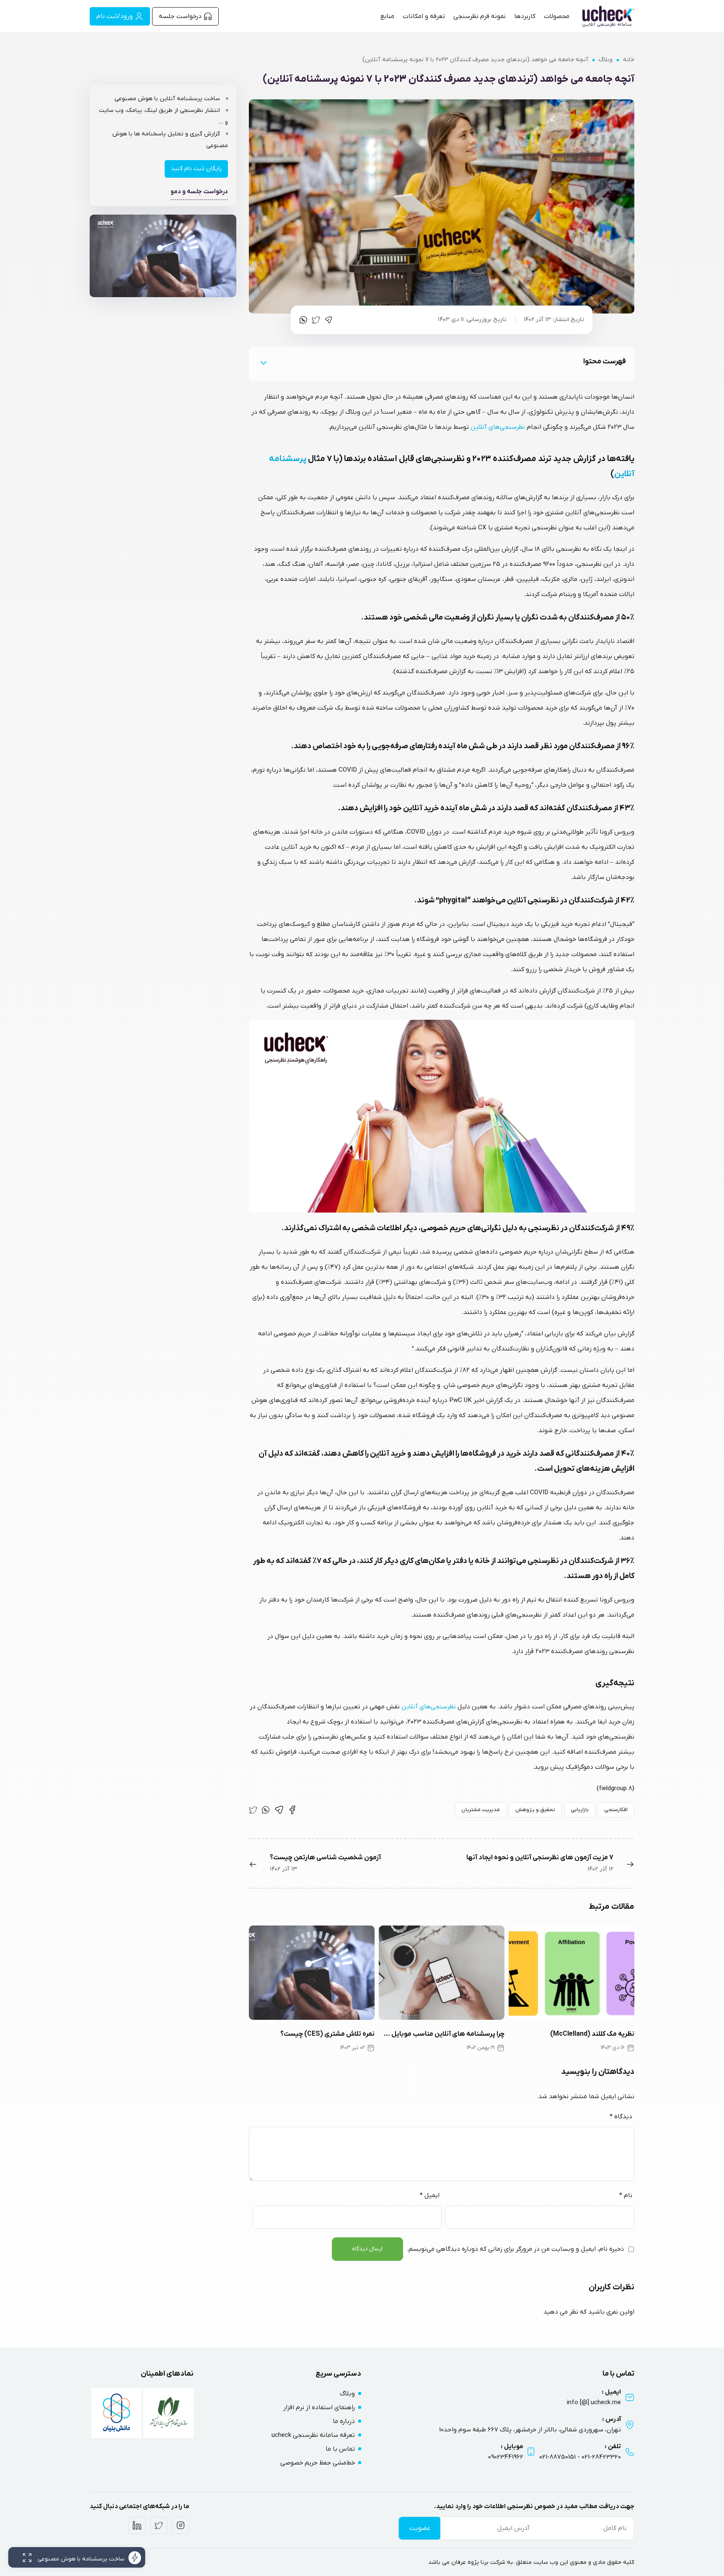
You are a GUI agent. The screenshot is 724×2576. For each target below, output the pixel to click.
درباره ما (344, 2421)
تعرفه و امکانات (424, 16)
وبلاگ (606, 60)
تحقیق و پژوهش (535, 1810)
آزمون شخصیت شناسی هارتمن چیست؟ (325, 1858)
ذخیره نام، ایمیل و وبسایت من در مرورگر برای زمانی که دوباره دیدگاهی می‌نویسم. (515, 2249)
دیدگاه (621, 2117)
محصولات (557, 16)
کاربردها (525, 16)
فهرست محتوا (605, 362)
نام (626, 2195)
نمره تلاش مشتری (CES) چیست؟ (327, 2034)
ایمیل (430, 2195)
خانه (629, 60)
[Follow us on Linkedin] (137, 2525)
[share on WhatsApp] (303, 320)
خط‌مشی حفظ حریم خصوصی (318, 2463)
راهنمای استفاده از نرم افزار (319, 2408)
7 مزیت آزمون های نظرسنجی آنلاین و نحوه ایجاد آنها (540, 1858)
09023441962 (506, 2457)
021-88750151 (557, 2457)
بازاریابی (580, 1810)
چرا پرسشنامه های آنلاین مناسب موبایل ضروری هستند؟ (442, 2034)
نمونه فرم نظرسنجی (480, 16)
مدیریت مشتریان (481, 1810)
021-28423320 (601, 2457)
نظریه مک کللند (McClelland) (592, 2034)
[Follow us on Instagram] (181, 2525)
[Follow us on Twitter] (159, 2525)
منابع (387, 16)
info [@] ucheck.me (594, 2402)
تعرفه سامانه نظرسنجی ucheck (313, 2435)
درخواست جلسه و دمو (199, 192)
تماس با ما (340, 2449)
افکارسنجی (616, 1810)
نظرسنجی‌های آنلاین (498, 427)
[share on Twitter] (316, 320)
